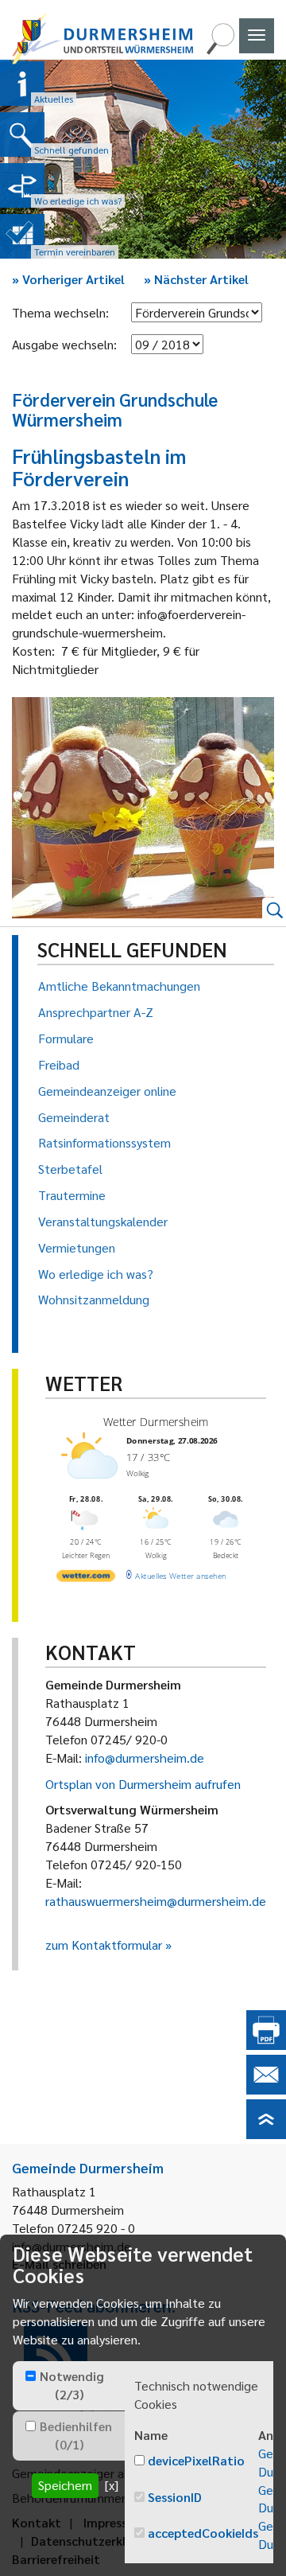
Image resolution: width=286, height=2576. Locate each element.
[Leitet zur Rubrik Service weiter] (22, 185)
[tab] (69, 2386)
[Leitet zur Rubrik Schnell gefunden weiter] (22, 134)
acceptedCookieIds (203, 2533)
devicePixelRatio (196, 2460)
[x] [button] (112, 2485)
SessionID (175, 2497)
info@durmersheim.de (145, 1758)
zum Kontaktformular (104, 1945)
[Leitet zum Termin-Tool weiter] (22, 236)
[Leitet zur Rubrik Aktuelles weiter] (22, 84)
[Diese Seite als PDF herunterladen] (266, 2045)
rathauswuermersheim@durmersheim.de (156, 1901)
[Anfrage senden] (266, 2089)
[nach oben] (266, 2134)
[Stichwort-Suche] (220, 50)
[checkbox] (31, 2376)
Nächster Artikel (196, 279)
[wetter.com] (86, 1579)
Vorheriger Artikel (68, 279)
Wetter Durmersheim (156, 1422)
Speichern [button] (65, 2485)
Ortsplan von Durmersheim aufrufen (143, 1784)
